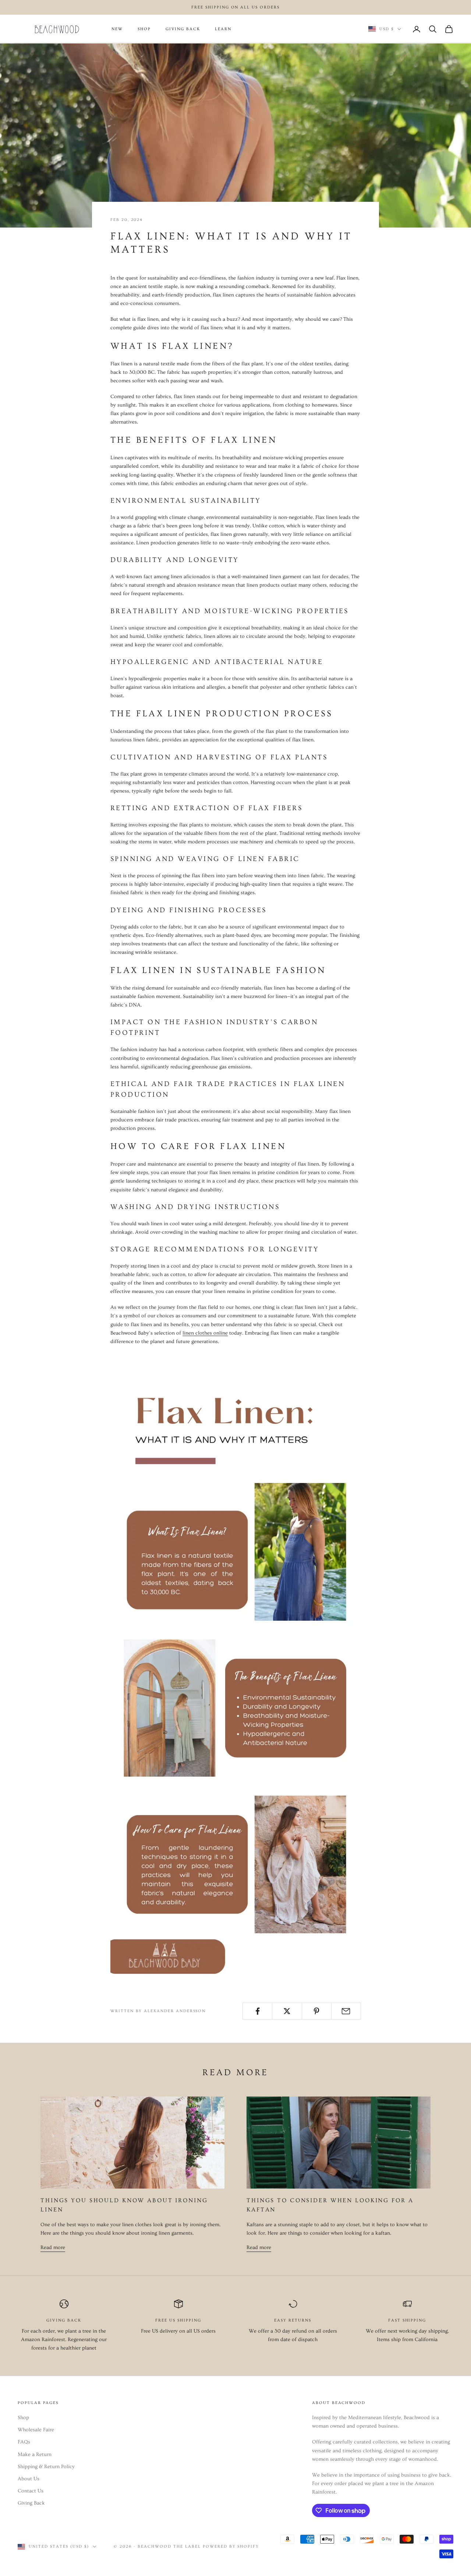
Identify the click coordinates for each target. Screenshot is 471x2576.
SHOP (144, 29)
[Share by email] (346, 2011)
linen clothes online (205, 1333)
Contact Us (31, 2491)
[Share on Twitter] (287, 2011)
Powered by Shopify (231, 2546)
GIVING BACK (183, 29)
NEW (117, 29)
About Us (29, 2479)
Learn (223, 29)
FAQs (24, 2442)
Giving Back (31, 2503)
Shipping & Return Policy (46, 2467)
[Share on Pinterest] (317, 2011)
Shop (23, 2418)
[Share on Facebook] (257, 2011)
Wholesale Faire (36, 2430)
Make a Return (35, 2454)
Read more (53, 2248)
